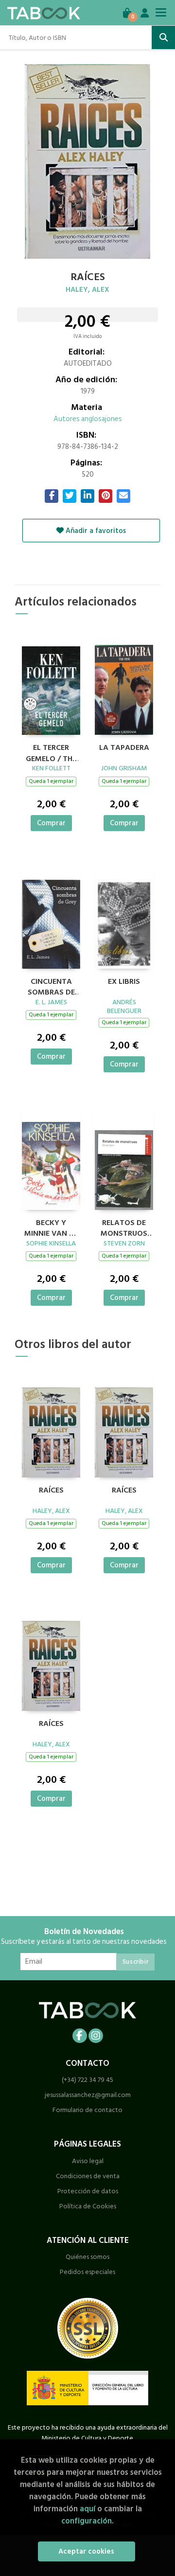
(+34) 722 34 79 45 (87, 2080)
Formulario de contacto (87, 2110)
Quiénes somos (87, 2257)
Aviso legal (88, 2161)
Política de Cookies (88, 2206)
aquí (87, 2509)
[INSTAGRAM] (96, 2036)
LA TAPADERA (124, 748)
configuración (87, 2521)
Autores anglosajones (88, 419)
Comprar (51, 823)
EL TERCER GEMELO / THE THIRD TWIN (51, 752)
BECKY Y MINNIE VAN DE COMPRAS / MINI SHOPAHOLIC (51, 1227)
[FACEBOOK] (80, 2036)
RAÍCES (51, 1491)
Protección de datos (88, 2191)
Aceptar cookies (86, 2551)
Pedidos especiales (87, 2272)
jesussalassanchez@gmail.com (88, 2095)
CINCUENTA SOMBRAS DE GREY (51, 986)
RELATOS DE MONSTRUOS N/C (124, 1227)
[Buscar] (163, 37)
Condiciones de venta (88, 2176)
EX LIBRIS (124, 982)
